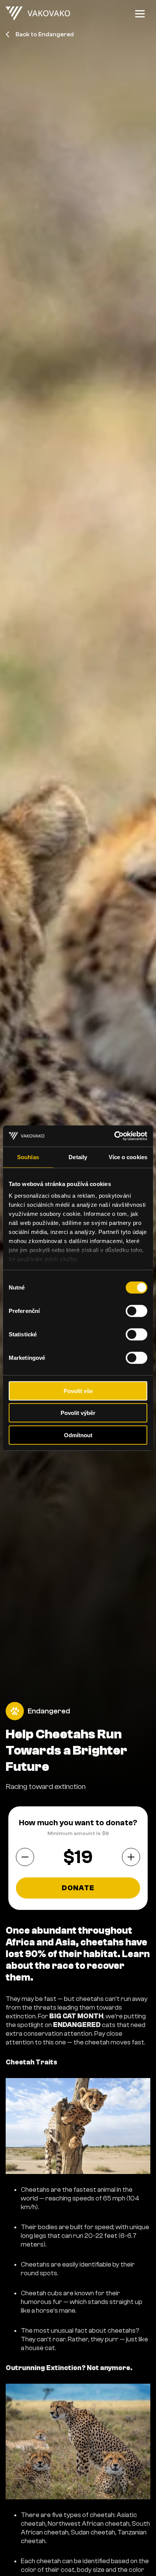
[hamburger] (140, 14)
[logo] (38, 14)
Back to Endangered (45, 34)
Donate (78, 1888)
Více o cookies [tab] (128, 1157)
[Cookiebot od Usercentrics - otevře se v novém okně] (114, 1136)
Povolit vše (78, 1391)
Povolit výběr (78, 1413)
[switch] (136, 1311)
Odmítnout (78, 1435)
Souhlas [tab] (28, 1157)
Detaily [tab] (78, 1157)
